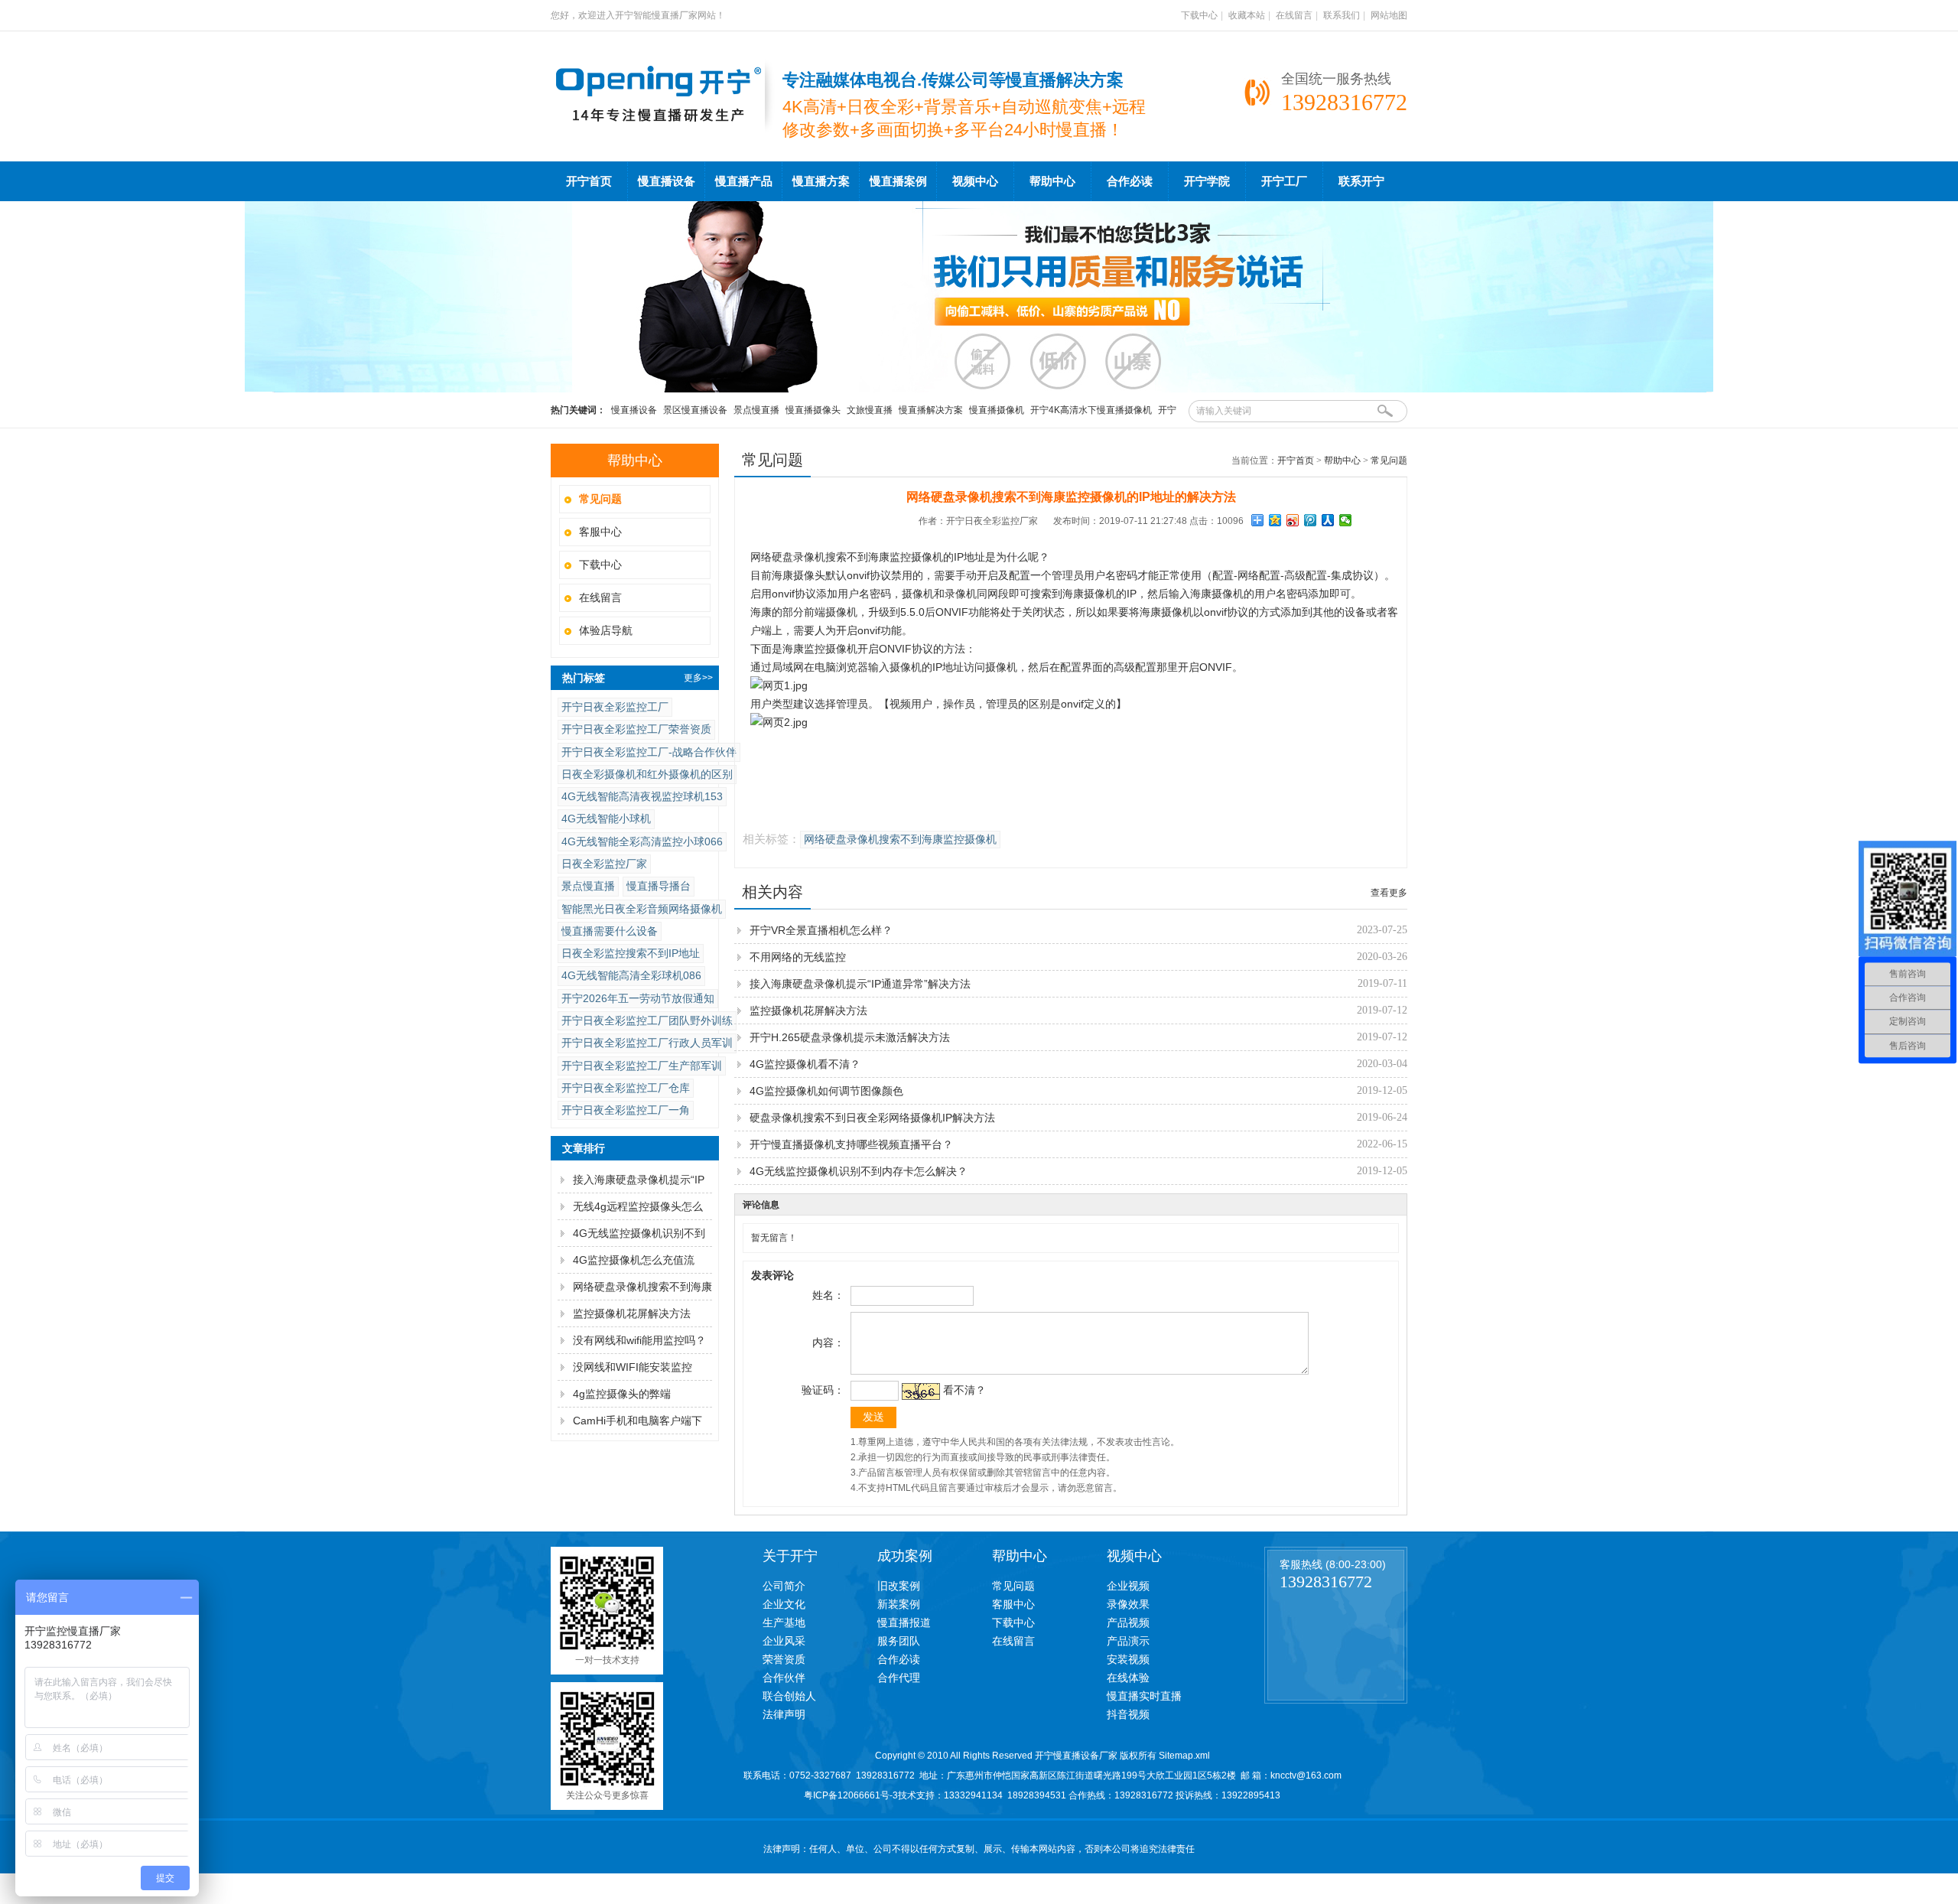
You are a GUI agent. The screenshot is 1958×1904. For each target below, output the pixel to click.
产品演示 (1128, 1641)
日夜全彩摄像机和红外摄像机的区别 (647, 774)
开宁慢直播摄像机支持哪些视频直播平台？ (851, 1144)
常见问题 (1389, 461)
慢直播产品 (744, 181)
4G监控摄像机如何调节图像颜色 (826, 1091)
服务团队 (899, 1641)
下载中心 (1199, 15)
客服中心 (600, 532)
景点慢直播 (756, 410)
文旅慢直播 (870, 410)
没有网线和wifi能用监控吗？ (639, 1340)
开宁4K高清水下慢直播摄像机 (1091, 410)
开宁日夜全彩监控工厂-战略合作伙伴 (649, 752)
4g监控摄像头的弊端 (622, 1394)
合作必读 (1130, 181)
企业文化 (784, 1604)
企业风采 (784, 1641)
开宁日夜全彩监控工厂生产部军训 (642, 1066)
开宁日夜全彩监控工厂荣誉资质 (636, 729)
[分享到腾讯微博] (1311, 520)
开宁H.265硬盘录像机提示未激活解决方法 (850, 1037)
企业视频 (1128, 1586)
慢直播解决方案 (931, 410)
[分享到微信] (1346, 520)
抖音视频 (1128, 1714)
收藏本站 (1247, 15)
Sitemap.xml (1184, 1756)
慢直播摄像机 (997, 410)
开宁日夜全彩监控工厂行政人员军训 (647, 1043)
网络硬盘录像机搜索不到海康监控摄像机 (900, 840)
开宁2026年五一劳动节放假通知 (638, 998)
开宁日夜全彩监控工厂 (615, 707)
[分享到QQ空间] (1275, 520)
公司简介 (784, 1586)
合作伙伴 (784, 1678)
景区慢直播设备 (695, 410)
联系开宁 (1361, 181)
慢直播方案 (821, 181)
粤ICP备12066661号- (848, 1795)
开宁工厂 (1284, 181)
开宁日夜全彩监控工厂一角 (626, 1110)
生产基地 (784, 1622)
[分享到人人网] (1328, 520)
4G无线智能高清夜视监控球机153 (642, 796)
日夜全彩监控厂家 (604, 864)
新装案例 (899, 1604)
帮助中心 (1052, 181)
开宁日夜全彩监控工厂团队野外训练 (647, 1020)
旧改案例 (899, 1586)
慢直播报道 (904, 1622)
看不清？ (964, 1390)
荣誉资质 (784, 1659)
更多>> (698, 678)
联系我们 (1342, 15)
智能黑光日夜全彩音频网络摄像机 (642, 909)
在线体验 (1128, 1678)
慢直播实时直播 (1144, 1696)
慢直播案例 (898, 181)
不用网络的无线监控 (798, 957)
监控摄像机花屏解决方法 (632, 1313)
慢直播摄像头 (813, 410)
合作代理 (899, 1678)
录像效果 (1128, 1604)
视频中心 (975, 181)
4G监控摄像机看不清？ (805, 1064)
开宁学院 (1207, 181)
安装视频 (1128, 1659)
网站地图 (1389, 15)
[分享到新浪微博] (1293, 520)
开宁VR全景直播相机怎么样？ (821, 930)
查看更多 (1389, 893)
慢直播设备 (667, 181)
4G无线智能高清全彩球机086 (631, 975)
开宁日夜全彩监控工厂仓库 (626, 1088)
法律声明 (784, 1714)
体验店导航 (606, 630)
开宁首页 (589, 181)
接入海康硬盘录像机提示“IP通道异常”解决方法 (860, 984)
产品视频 (1128, 1622)
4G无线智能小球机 (606, 819)
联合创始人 (789, 1696)
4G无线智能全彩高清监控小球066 (642, 841)
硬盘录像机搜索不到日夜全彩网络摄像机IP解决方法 (872, 1118)
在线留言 (1294, 15)
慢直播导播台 (659, 886)
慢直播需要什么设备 (610, 931)
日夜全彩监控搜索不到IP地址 (631, 953)
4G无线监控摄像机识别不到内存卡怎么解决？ (859, 1171)
